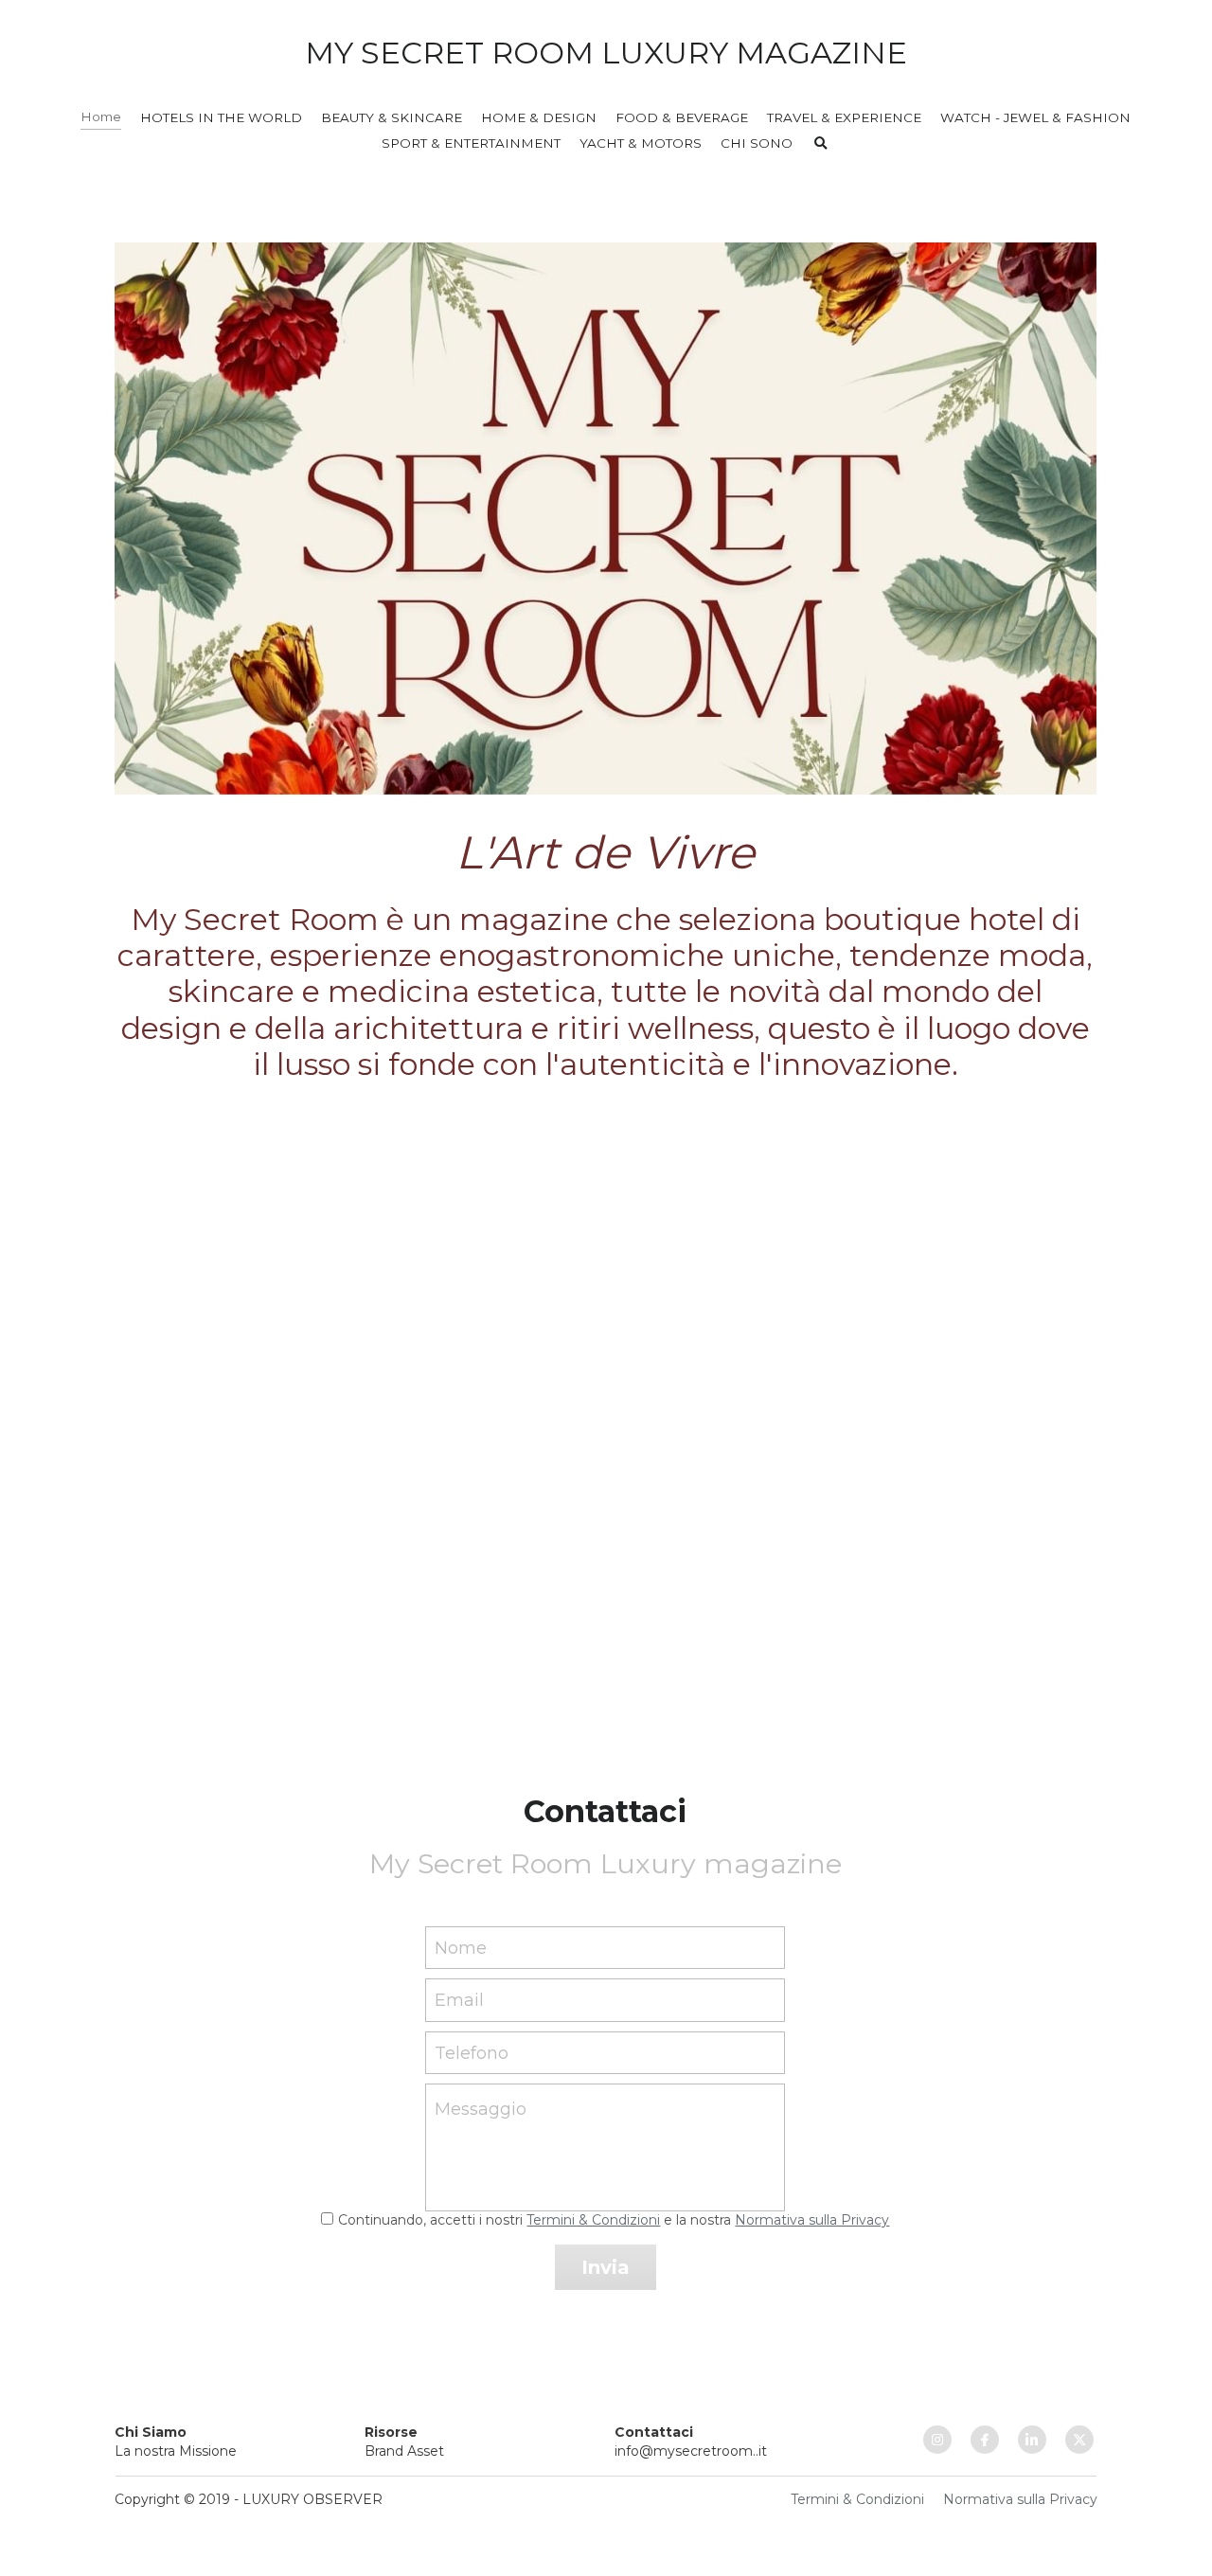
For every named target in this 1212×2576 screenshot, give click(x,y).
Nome (461, 1947)
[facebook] (985, 2440)
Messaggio (481, 2109)
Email (459, 2000)
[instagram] (937, 2440)
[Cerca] (821, 144)
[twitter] (1079, 2440)
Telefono (472, 2052)
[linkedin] (1032, 2440)
